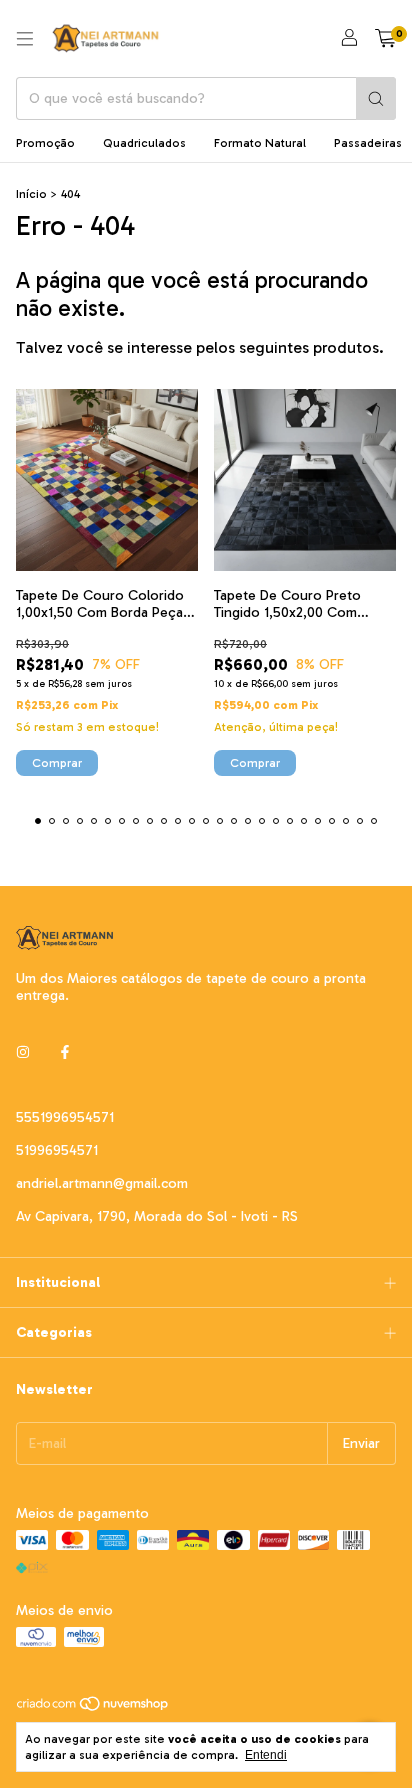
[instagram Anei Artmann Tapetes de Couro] (23, 1052)
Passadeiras (368, 143)
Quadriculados (144, 143)
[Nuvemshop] (93, 1709)
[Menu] (25, 39)
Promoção (45, 143)
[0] (385, 39)
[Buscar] (376, 98)
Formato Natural (260, 143)
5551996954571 (65, 1117)
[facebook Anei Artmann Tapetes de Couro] (65, 1052)
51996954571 (57, 1150)
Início (31, 194)
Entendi (266, 1755)
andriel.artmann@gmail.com (102, 1183)
